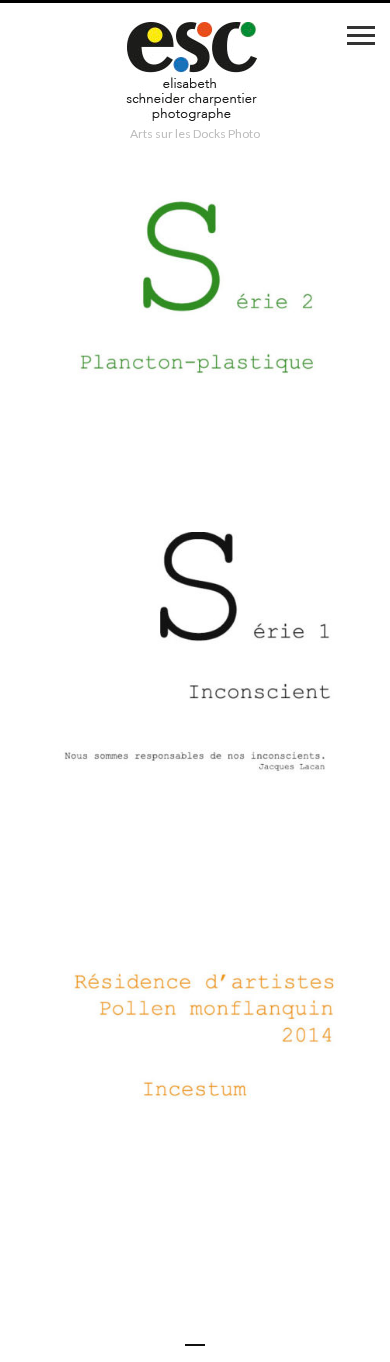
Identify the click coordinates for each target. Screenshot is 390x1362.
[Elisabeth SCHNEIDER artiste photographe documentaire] (195, 74)
